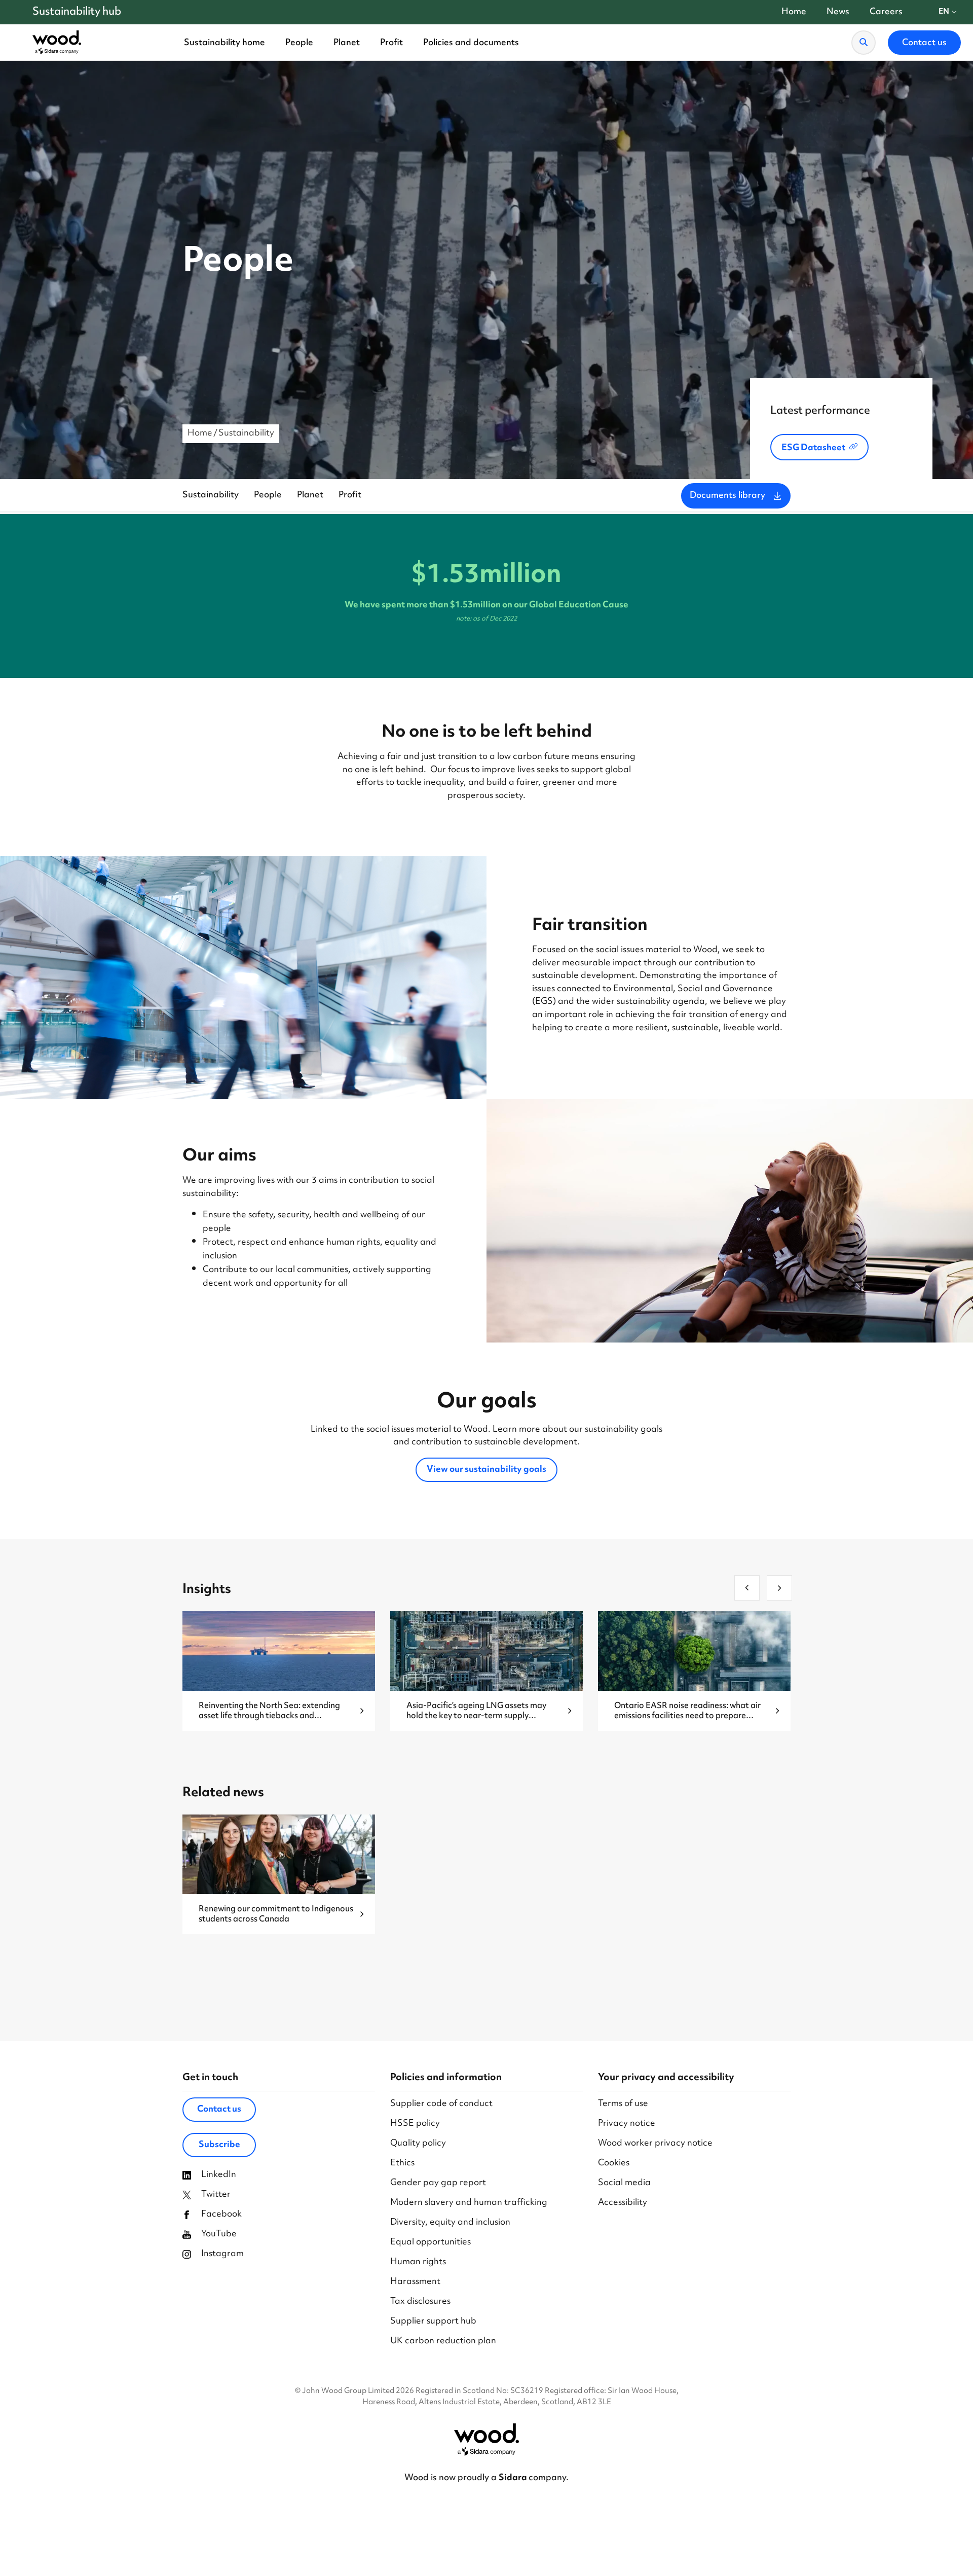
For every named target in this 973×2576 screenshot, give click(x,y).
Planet (310, 495)
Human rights (418, 2262)
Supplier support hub (433, 2322)
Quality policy (418, 2144)
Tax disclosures (420, 2302)
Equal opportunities (431, 2243)
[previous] (747, 1588)
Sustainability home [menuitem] (224, 43)
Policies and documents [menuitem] (471, 43)
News (838, 12)
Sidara (514, 2478)
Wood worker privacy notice (655, 2144)
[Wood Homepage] (57, 43)
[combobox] (948, 12)
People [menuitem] (299, 43)
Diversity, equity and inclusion (450, 2223)
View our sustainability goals (486, 1470)
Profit (350, 495)
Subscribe (219, 2145)
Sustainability (246, 433)
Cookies (614, 2164)
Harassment (415, 2282)
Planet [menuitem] (347, 43)
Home (794, 12)
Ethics (402, 2164)
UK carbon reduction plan (443, 2342)
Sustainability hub (77, 12)
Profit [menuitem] (391, 43)
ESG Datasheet (813, 448)
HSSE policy (415, 2124)
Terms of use (623, 2104)
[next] (779, 1588)
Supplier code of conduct (441, 2104)
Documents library (727, 496)
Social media (624, 2183)
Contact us (219, 2110)
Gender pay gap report (438, 2183)
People (268, 495)
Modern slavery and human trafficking (469, 2203)
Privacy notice (627, 2124)
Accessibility (623, 2203)
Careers (886, 12)
